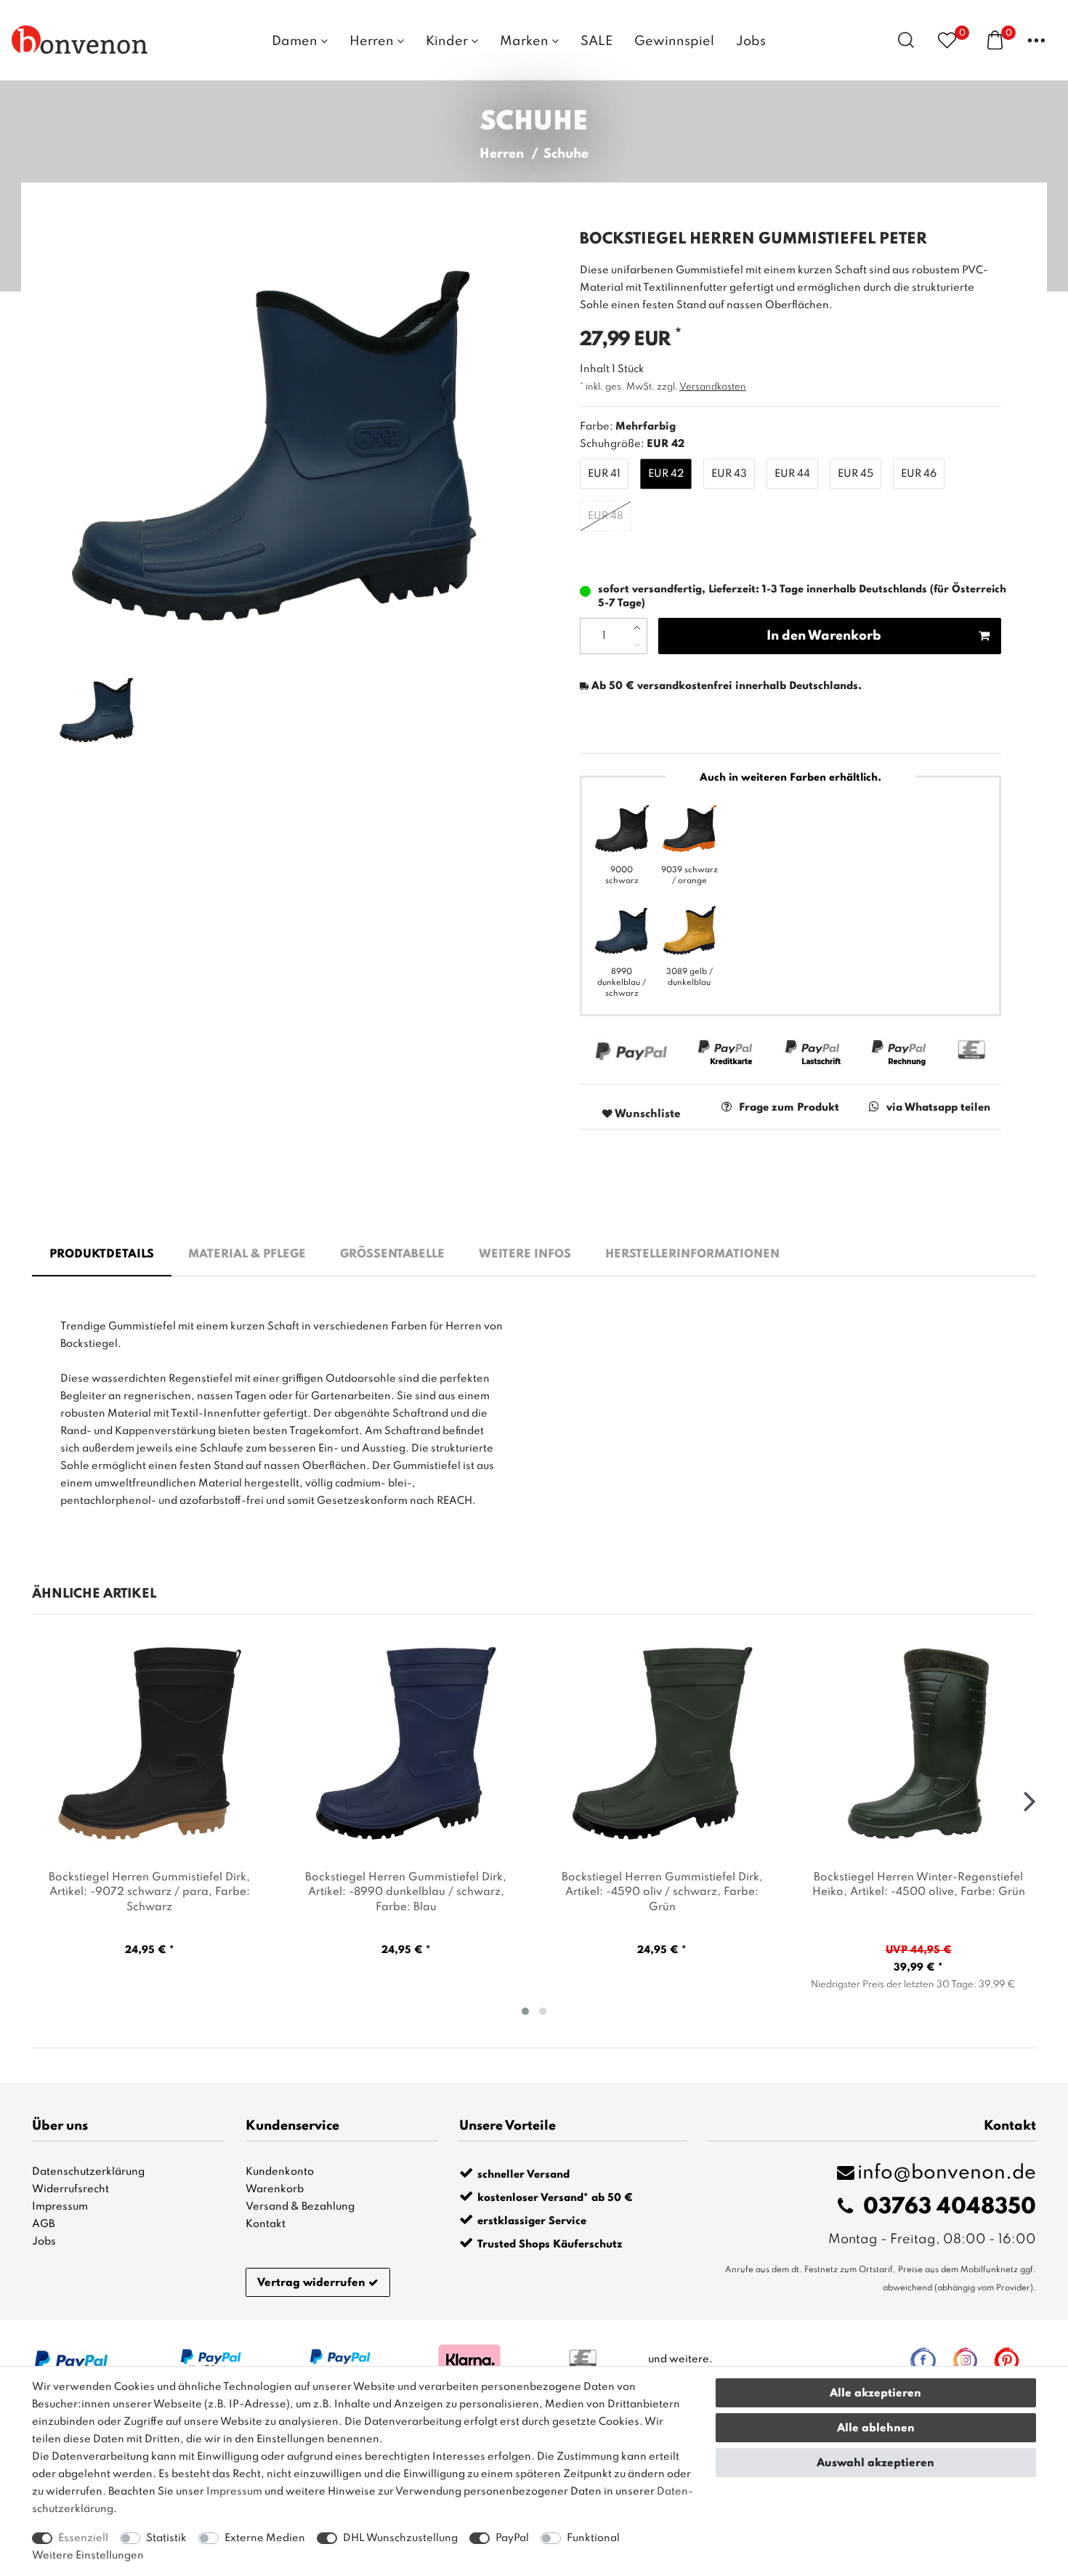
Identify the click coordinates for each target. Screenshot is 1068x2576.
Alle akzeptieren (875, 2394)
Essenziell (83, 2538)
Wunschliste (647, 1114)
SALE (596, 41)
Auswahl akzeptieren (875, 2463)
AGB (43, 2224)
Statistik (166, 2538)
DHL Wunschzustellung (400, 2538)
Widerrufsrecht (70, 2189)
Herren (373, 41)
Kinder (448, 41)
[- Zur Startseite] (80, 39)
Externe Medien (265, 2538)
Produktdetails (102, 1255)
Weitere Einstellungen (88, 2556)
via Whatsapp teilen (938, 1108)
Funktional (593, 2538)
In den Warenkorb (824, 636)
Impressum (60, 2207)
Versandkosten (713, 387)
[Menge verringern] (637, 645)
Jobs (751, 41)
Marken (526, 41)
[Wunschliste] (947, 40)
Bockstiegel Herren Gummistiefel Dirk (149, 1893)
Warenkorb (275, 2189)
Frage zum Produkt (789, 1108)
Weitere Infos (525, 1255)
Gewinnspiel (674, 41)
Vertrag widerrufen (311, 2283)
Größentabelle (392, 1255)
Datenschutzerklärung (88, 2172)
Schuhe (566, 154)
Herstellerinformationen (692, 1255)
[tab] (102, 1255)
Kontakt (266, 2224)
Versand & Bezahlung (300, 2207)
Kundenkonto (280, 2172)
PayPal (512, 2538)
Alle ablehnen (876, 2428)
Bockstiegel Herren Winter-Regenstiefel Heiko (919, 1885)
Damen (296, 41)
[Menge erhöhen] (637, 627)
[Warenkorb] (995, 39)
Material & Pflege (247, 1255)
